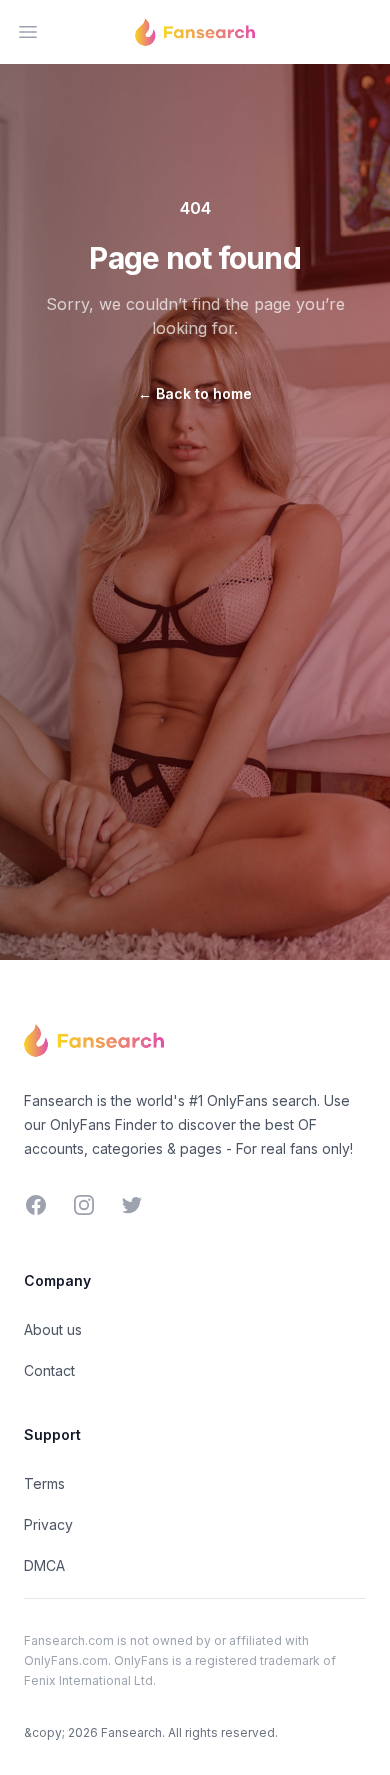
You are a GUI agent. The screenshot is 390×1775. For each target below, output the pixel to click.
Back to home (195, 393)
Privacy (48, 1524)
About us (53, 1329)
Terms (44, 1483)
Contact (49, 1370)
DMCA (44, 1565)
